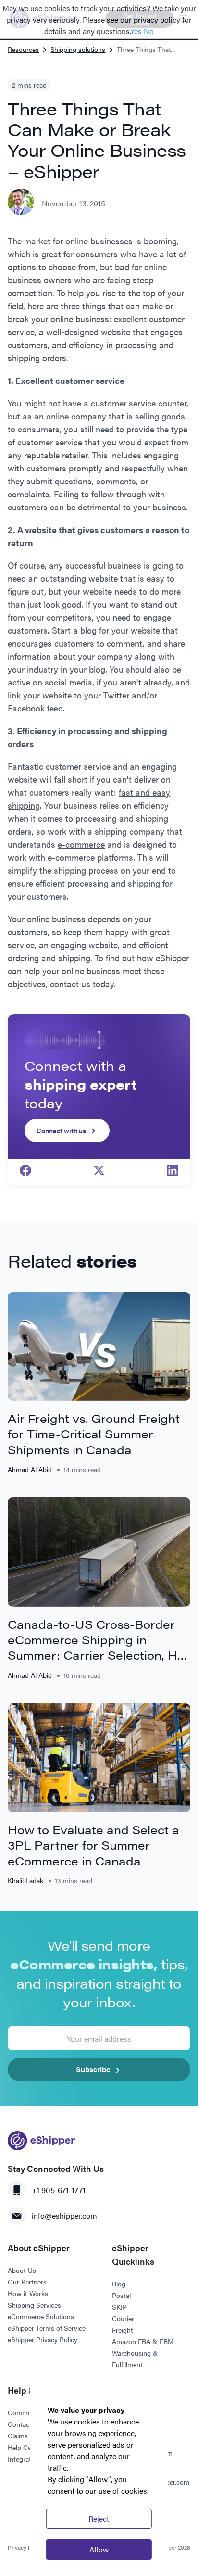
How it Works (28, 2293)
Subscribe (93, 2069)
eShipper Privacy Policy (43, 2339)
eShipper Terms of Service (47, 2328)
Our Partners (27, 2282)
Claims (18, 2436)
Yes (136, 31)
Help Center (25, 2447)
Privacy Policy (26, 2547)
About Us (22, 2270)
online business (80, 319)
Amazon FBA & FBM (143, 2341)
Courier (123, 2318)
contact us (70, 983)
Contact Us (25, 2424)
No (149, 31)
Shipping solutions (78, 49)
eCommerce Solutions (41, 2316)
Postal (121, 2295)
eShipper (172, 958)
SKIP (119, 2307)
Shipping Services (34, 2305)
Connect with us (61, 1130)
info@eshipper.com (64, 2215)
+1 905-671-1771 (59, 2190)
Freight (123, 2330)
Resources (23, 49)
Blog (119, 2284)
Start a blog (74, 630)
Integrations (26, 2459)
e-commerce (81, 844)
